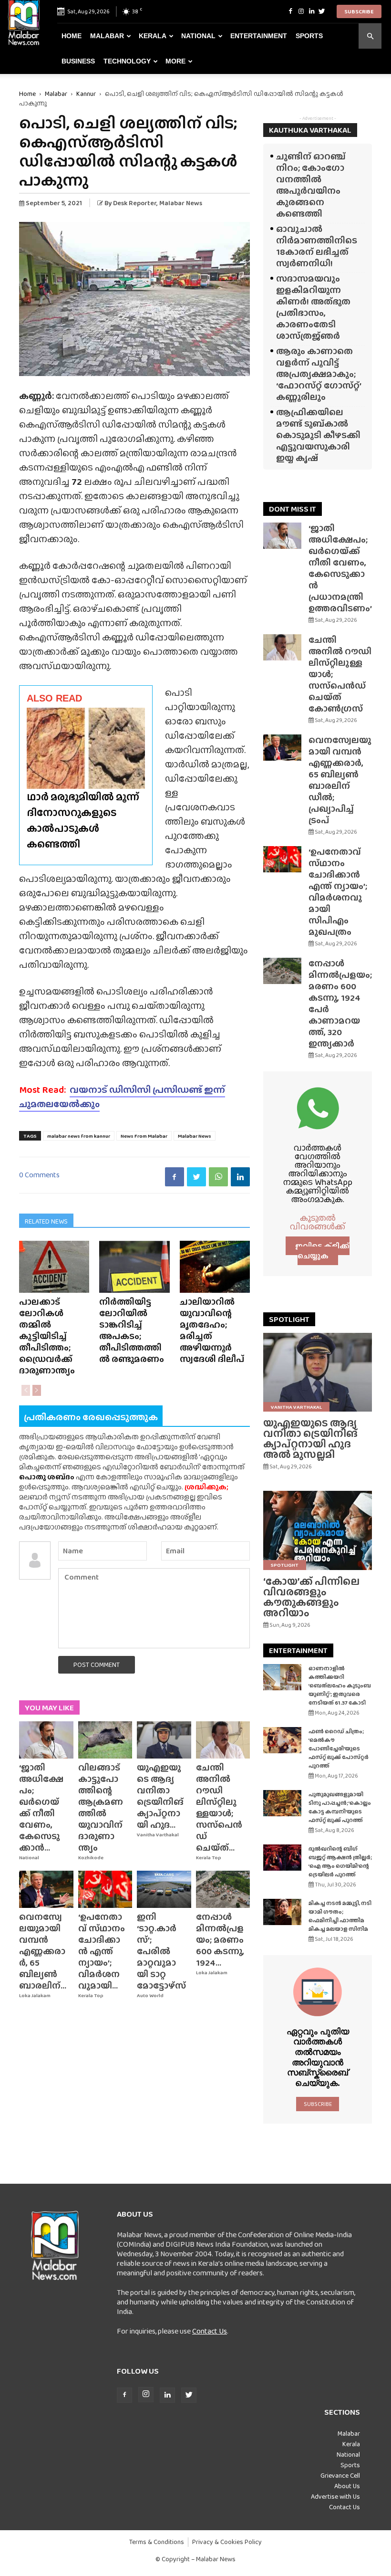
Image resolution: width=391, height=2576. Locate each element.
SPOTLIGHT (289, 1319)
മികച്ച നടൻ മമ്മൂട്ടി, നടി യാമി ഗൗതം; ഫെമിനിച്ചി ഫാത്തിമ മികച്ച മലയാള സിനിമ (340, 1916)
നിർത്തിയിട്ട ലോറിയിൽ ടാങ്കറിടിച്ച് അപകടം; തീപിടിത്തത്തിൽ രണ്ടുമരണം (132, 1330)
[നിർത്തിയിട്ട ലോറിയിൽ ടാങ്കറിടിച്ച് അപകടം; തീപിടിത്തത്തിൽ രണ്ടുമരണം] (134, 1267)
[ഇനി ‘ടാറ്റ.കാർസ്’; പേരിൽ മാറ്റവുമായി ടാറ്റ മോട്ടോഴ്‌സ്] (164, 1889)
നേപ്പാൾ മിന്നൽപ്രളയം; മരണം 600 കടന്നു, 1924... (220, 1940)
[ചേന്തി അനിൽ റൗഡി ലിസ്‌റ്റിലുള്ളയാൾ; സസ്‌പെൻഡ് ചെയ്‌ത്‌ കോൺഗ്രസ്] (223, 1740)
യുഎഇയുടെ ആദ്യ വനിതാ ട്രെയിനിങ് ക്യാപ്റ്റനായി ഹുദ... (160, 1796)
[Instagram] (301, 11)
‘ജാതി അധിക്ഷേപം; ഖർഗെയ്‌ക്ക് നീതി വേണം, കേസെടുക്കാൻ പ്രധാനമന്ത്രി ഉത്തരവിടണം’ (340, 568)
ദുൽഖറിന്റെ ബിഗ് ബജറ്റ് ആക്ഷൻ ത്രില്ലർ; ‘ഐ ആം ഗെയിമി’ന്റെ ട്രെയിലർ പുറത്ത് (340, 1862)
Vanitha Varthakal (158, 1835)
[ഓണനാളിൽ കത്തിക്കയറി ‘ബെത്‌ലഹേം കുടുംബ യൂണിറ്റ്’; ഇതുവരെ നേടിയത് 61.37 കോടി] (282, 1677)
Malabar (107, 36)
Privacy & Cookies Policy (227, 2542)
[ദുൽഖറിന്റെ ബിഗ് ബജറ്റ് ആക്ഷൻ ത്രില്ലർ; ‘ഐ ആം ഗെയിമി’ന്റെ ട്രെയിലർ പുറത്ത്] (282, 1858)
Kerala (153, 36)
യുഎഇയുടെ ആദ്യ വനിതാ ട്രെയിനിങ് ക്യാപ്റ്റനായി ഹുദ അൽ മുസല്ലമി (310, 1439)
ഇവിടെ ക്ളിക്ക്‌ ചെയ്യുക (322, 1251)
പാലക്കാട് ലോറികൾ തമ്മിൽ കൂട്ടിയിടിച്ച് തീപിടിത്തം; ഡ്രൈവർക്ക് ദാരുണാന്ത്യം (47, 1336)
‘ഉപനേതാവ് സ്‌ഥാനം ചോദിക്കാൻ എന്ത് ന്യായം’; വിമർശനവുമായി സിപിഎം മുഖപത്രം (338, 892)
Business (78, 61)
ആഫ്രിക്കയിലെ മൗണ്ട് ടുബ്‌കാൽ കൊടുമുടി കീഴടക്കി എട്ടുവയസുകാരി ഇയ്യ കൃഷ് (318, 435)
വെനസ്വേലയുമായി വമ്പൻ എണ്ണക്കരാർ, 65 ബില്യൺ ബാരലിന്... (43, 1951)
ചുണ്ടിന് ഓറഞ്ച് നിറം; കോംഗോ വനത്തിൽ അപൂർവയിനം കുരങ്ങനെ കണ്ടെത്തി (311, 185)
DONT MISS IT (293, 509)
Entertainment (259, 36)
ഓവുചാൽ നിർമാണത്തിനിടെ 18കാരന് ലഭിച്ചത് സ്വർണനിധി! (317, 246)
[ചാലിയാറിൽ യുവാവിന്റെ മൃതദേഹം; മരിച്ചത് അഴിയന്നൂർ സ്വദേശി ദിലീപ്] (215, 1267)
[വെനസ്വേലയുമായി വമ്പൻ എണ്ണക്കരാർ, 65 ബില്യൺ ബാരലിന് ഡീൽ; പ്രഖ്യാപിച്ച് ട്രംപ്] (46, 1889)
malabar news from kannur (79, 1136)
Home (72, 36)
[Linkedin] (311, 11)
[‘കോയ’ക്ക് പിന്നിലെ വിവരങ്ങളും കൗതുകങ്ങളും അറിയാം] (318, 1530)
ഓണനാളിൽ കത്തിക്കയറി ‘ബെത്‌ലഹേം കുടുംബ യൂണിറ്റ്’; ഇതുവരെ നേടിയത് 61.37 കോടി (340, 1686)
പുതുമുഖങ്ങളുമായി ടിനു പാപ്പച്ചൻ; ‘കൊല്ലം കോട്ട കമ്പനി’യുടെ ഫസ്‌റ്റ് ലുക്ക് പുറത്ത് (340, 1807)
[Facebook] (290, 11)
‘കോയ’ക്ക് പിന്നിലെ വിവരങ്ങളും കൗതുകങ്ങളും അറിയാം (311, 1597)
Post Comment (97, 1665)
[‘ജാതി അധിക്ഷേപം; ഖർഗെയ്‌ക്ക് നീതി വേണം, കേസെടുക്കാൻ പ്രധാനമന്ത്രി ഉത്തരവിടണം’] (46, 1740)
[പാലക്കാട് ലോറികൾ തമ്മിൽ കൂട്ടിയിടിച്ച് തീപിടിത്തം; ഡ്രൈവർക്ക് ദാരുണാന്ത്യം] (54, 1267)
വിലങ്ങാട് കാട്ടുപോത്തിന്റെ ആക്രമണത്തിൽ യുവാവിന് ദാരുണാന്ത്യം (101, 1807)
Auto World (150, 1995)
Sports (309, 36)
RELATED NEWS (46, 1221)
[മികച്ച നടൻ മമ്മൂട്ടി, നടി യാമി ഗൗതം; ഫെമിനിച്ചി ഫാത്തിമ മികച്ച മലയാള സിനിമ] (282, 1912)
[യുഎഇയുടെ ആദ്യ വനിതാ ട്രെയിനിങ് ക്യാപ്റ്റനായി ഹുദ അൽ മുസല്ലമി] (164, 1740)
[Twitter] (322, 11)
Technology (127, 61)
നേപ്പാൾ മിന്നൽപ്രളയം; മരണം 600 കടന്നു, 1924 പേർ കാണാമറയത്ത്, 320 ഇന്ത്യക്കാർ (340, 1003)
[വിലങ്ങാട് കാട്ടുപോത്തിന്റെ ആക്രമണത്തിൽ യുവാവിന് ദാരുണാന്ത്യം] (105, 1740)
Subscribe (359, 11)
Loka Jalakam (35, 1995)
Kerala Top (209, 1858)
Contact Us (210, 2331)
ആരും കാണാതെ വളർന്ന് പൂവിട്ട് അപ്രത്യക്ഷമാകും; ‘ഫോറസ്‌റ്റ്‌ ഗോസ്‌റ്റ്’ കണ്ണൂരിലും (319, 374)
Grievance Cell (340, 2475)
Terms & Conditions (157, 2542)
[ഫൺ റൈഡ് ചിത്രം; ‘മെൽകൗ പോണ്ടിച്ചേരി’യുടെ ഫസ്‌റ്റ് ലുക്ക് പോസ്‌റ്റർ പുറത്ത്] (282, 1740)
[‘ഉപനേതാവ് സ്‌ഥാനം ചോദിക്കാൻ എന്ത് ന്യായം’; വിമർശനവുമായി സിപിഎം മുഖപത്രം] (105, 1889)
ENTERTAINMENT (298, 1650)
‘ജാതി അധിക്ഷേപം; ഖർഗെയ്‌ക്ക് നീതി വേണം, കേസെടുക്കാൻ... (41, 1807)
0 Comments (39, 1175)
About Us (347, 2486)
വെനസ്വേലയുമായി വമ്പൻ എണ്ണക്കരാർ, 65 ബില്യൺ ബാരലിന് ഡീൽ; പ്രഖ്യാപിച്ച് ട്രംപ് (340, 780)
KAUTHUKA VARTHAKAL (310, 130)
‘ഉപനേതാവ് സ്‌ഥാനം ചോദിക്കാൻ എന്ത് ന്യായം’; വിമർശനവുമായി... (102, 1951)
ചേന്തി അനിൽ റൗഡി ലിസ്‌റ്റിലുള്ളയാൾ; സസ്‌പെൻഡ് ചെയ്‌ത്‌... (219, 1807)
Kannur (86, 94)
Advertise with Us (335, 2496)
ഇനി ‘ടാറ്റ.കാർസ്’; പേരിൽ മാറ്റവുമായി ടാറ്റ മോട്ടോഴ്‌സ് (161, 1951)
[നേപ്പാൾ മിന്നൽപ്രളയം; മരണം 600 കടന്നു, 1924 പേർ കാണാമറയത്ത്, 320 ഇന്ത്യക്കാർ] (223, 1889)
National (198, 36)
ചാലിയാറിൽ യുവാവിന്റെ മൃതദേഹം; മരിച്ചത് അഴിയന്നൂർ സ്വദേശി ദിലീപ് (212, 1330)
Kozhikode (91, 1858)
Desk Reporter (135, 203)
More (175, 61)
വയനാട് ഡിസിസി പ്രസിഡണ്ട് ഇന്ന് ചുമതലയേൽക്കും (122, 1097)
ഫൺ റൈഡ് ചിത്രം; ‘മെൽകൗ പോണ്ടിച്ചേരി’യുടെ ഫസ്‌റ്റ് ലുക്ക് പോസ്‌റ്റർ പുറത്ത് (339, 1749)
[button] (370, 36)
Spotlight (285, 1565)
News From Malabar (144, 1136)
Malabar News (195, 1136)
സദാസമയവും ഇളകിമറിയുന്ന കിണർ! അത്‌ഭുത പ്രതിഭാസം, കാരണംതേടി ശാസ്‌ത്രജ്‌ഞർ (313, 307)
